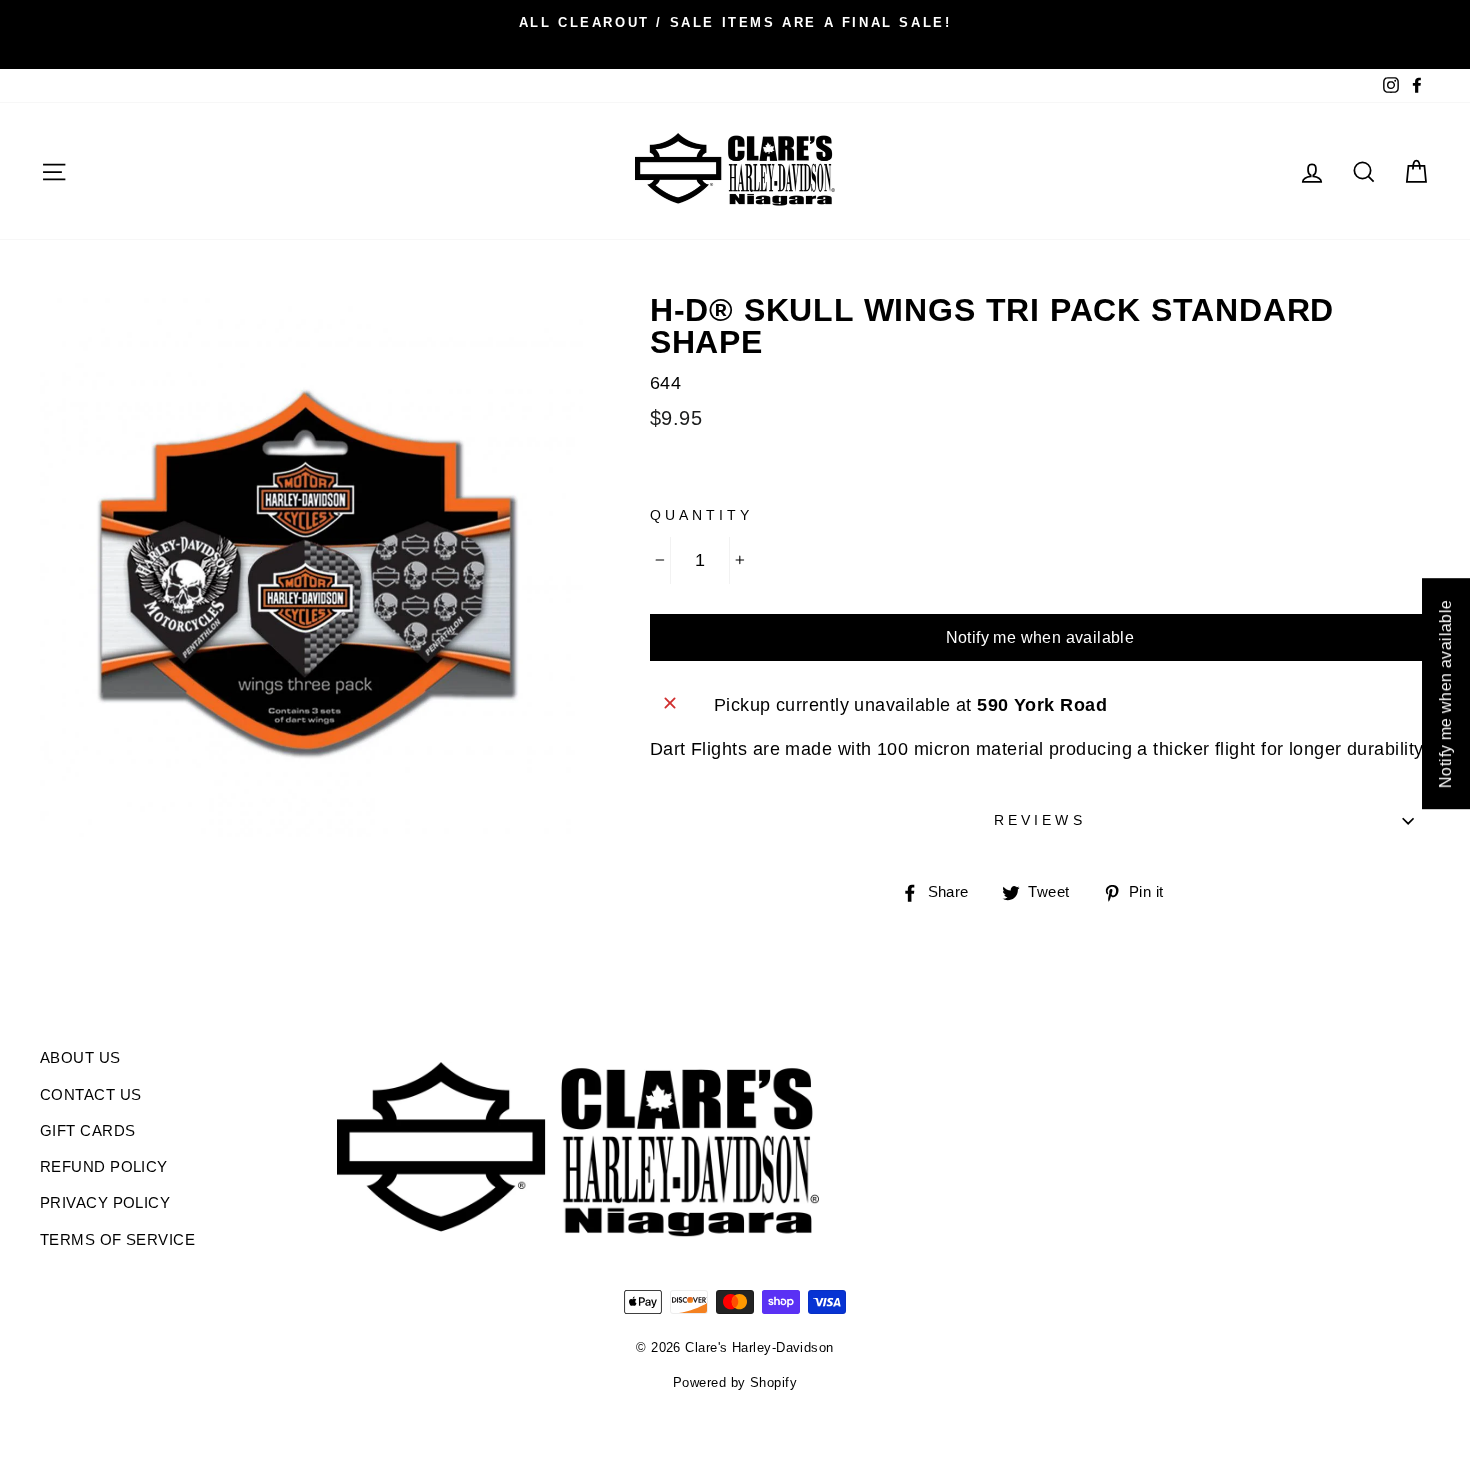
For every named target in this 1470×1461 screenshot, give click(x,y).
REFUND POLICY (104, 1166)
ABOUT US (80, 1057)
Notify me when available (1040, 637)
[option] (735, 22)
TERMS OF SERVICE (117, 1239)
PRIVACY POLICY (105, 1202)
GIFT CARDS (88, 1130)
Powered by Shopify (735, 1383)
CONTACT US (91, 1094)
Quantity (701, 515)
